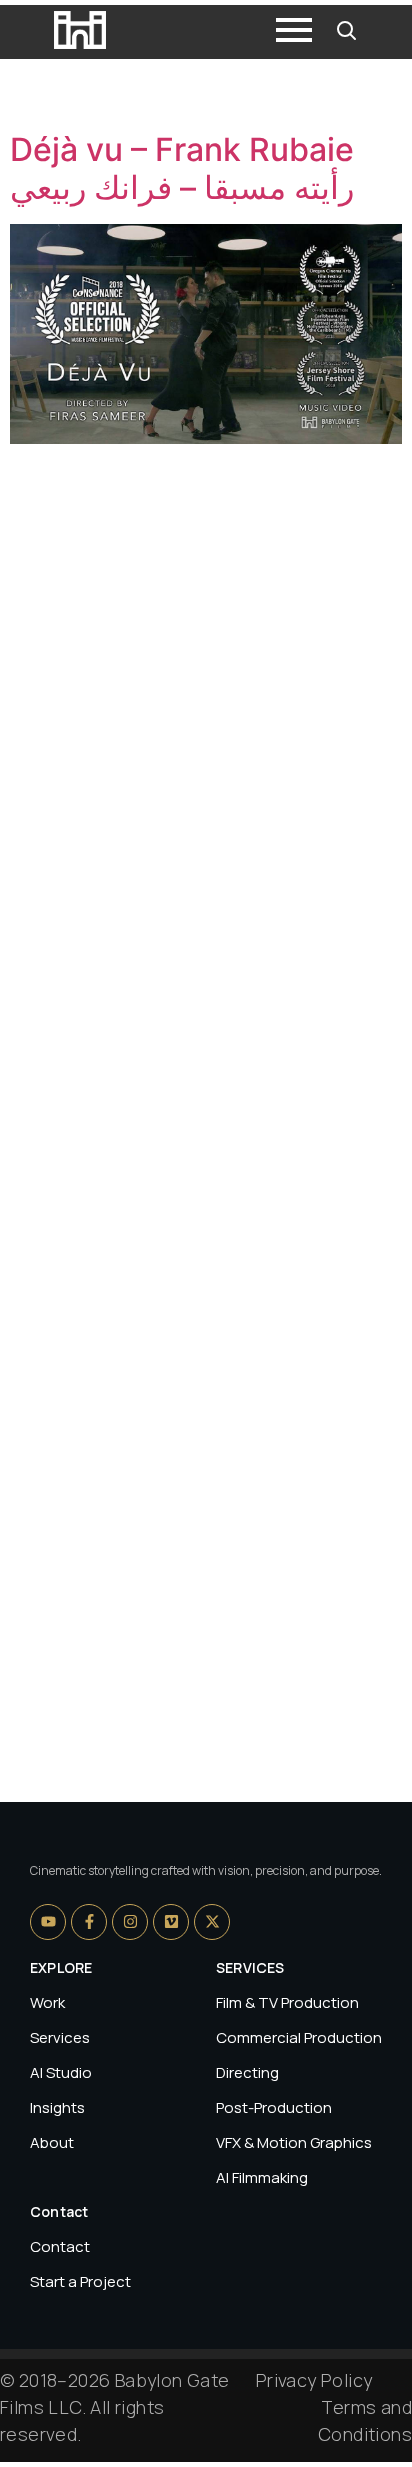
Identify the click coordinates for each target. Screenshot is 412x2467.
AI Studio (61, 2072)
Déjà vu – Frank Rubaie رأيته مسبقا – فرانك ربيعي (182, 168)
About (52, 2142)
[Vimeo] (171, 1922)
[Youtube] (48, 1922)
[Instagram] (130, 1922)
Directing (247, 2072)
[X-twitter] (212, 1922)
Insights (57, 2107)
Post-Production (274, 2107)
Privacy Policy (314, 2380)
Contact (60, 2246)
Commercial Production (299, 2037)
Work (47, 2002)
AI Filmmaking (262, 2177)
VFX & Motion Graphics (294, 2142)
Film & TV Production (287, 2002)
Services (60, 2037)
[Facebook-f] (89, 1922)
